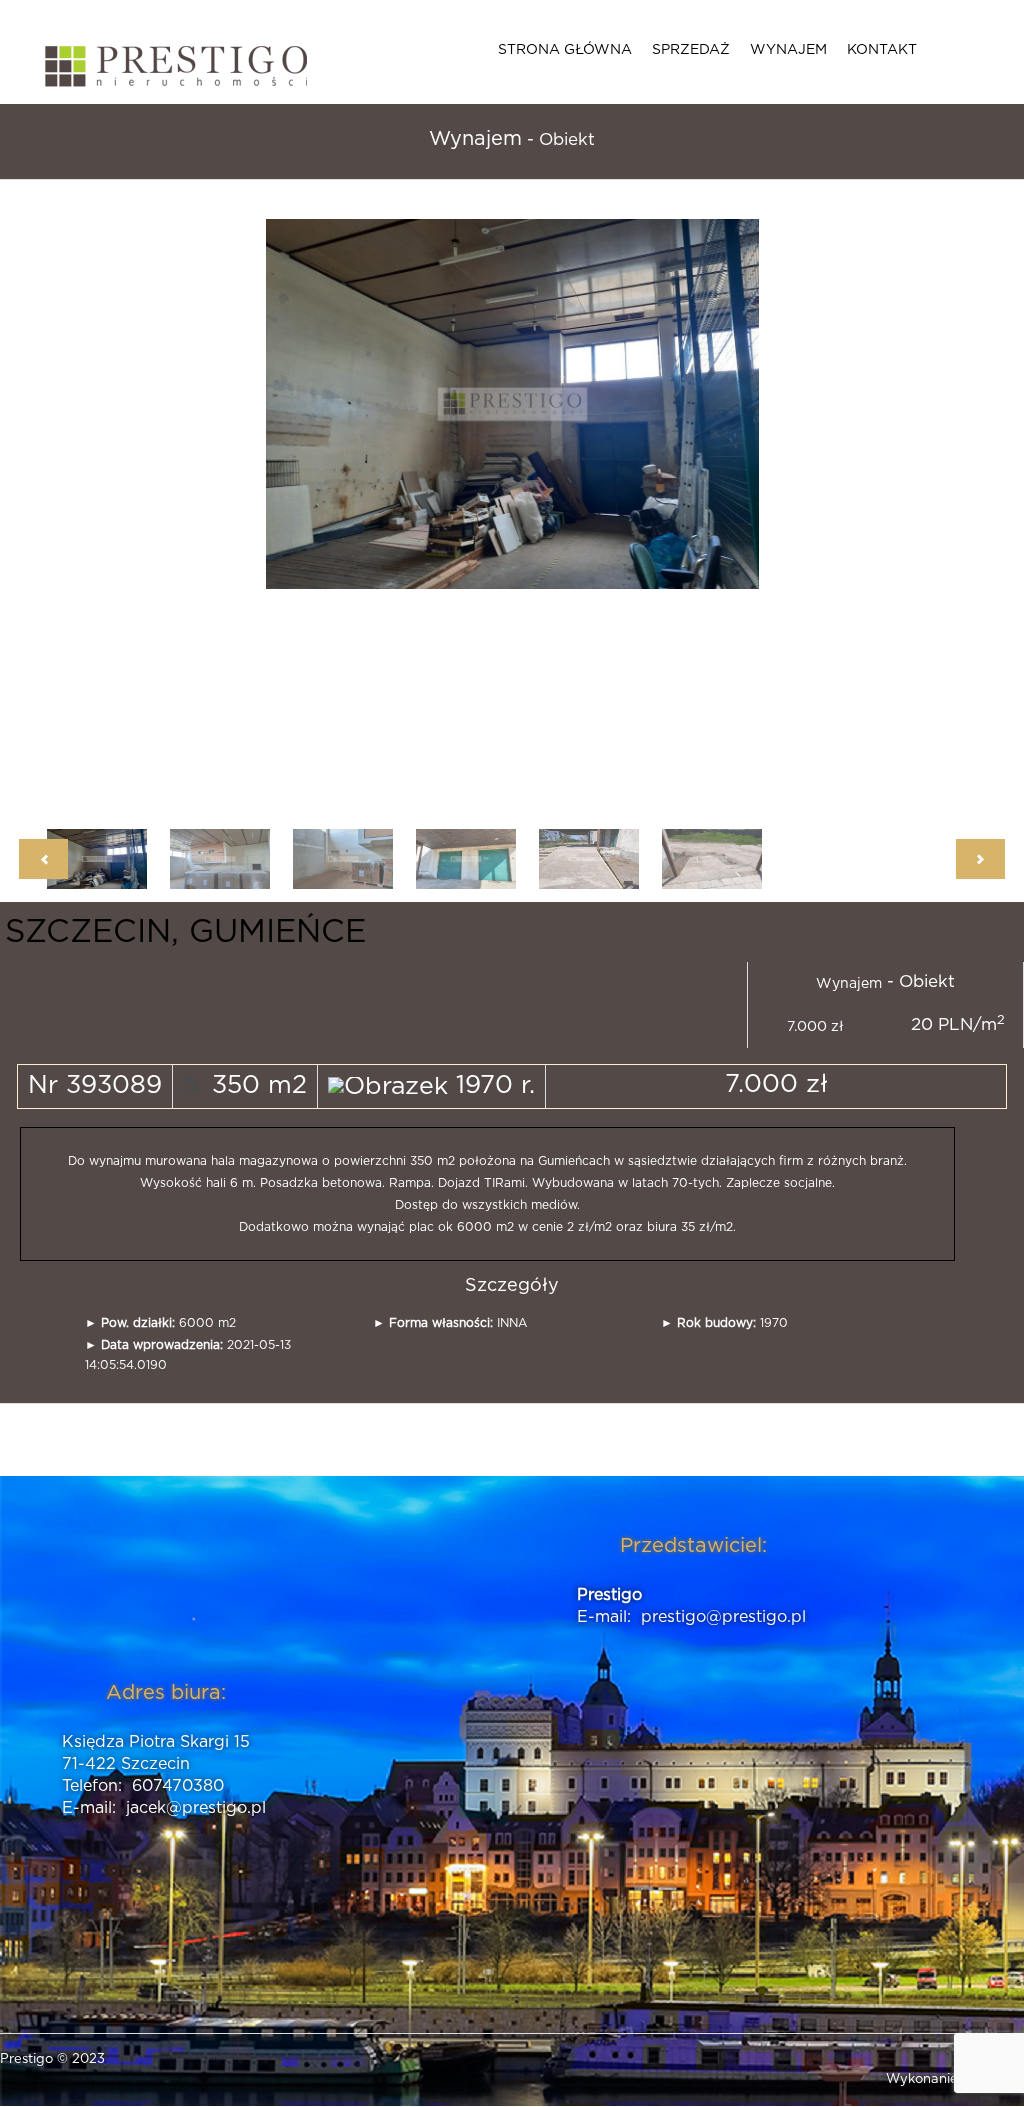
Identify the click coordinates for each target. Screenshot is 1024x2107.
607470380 (178, 1786)
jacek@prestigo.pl (196, 1808)
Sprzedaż (691, 50)
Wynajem (788, 50)
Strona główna (565, 50)
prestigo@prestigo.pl (723, 1617)
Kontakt (882, 50)
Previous (296, 509)
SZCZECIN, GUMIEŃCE (185, 932)
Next (728, 509)
